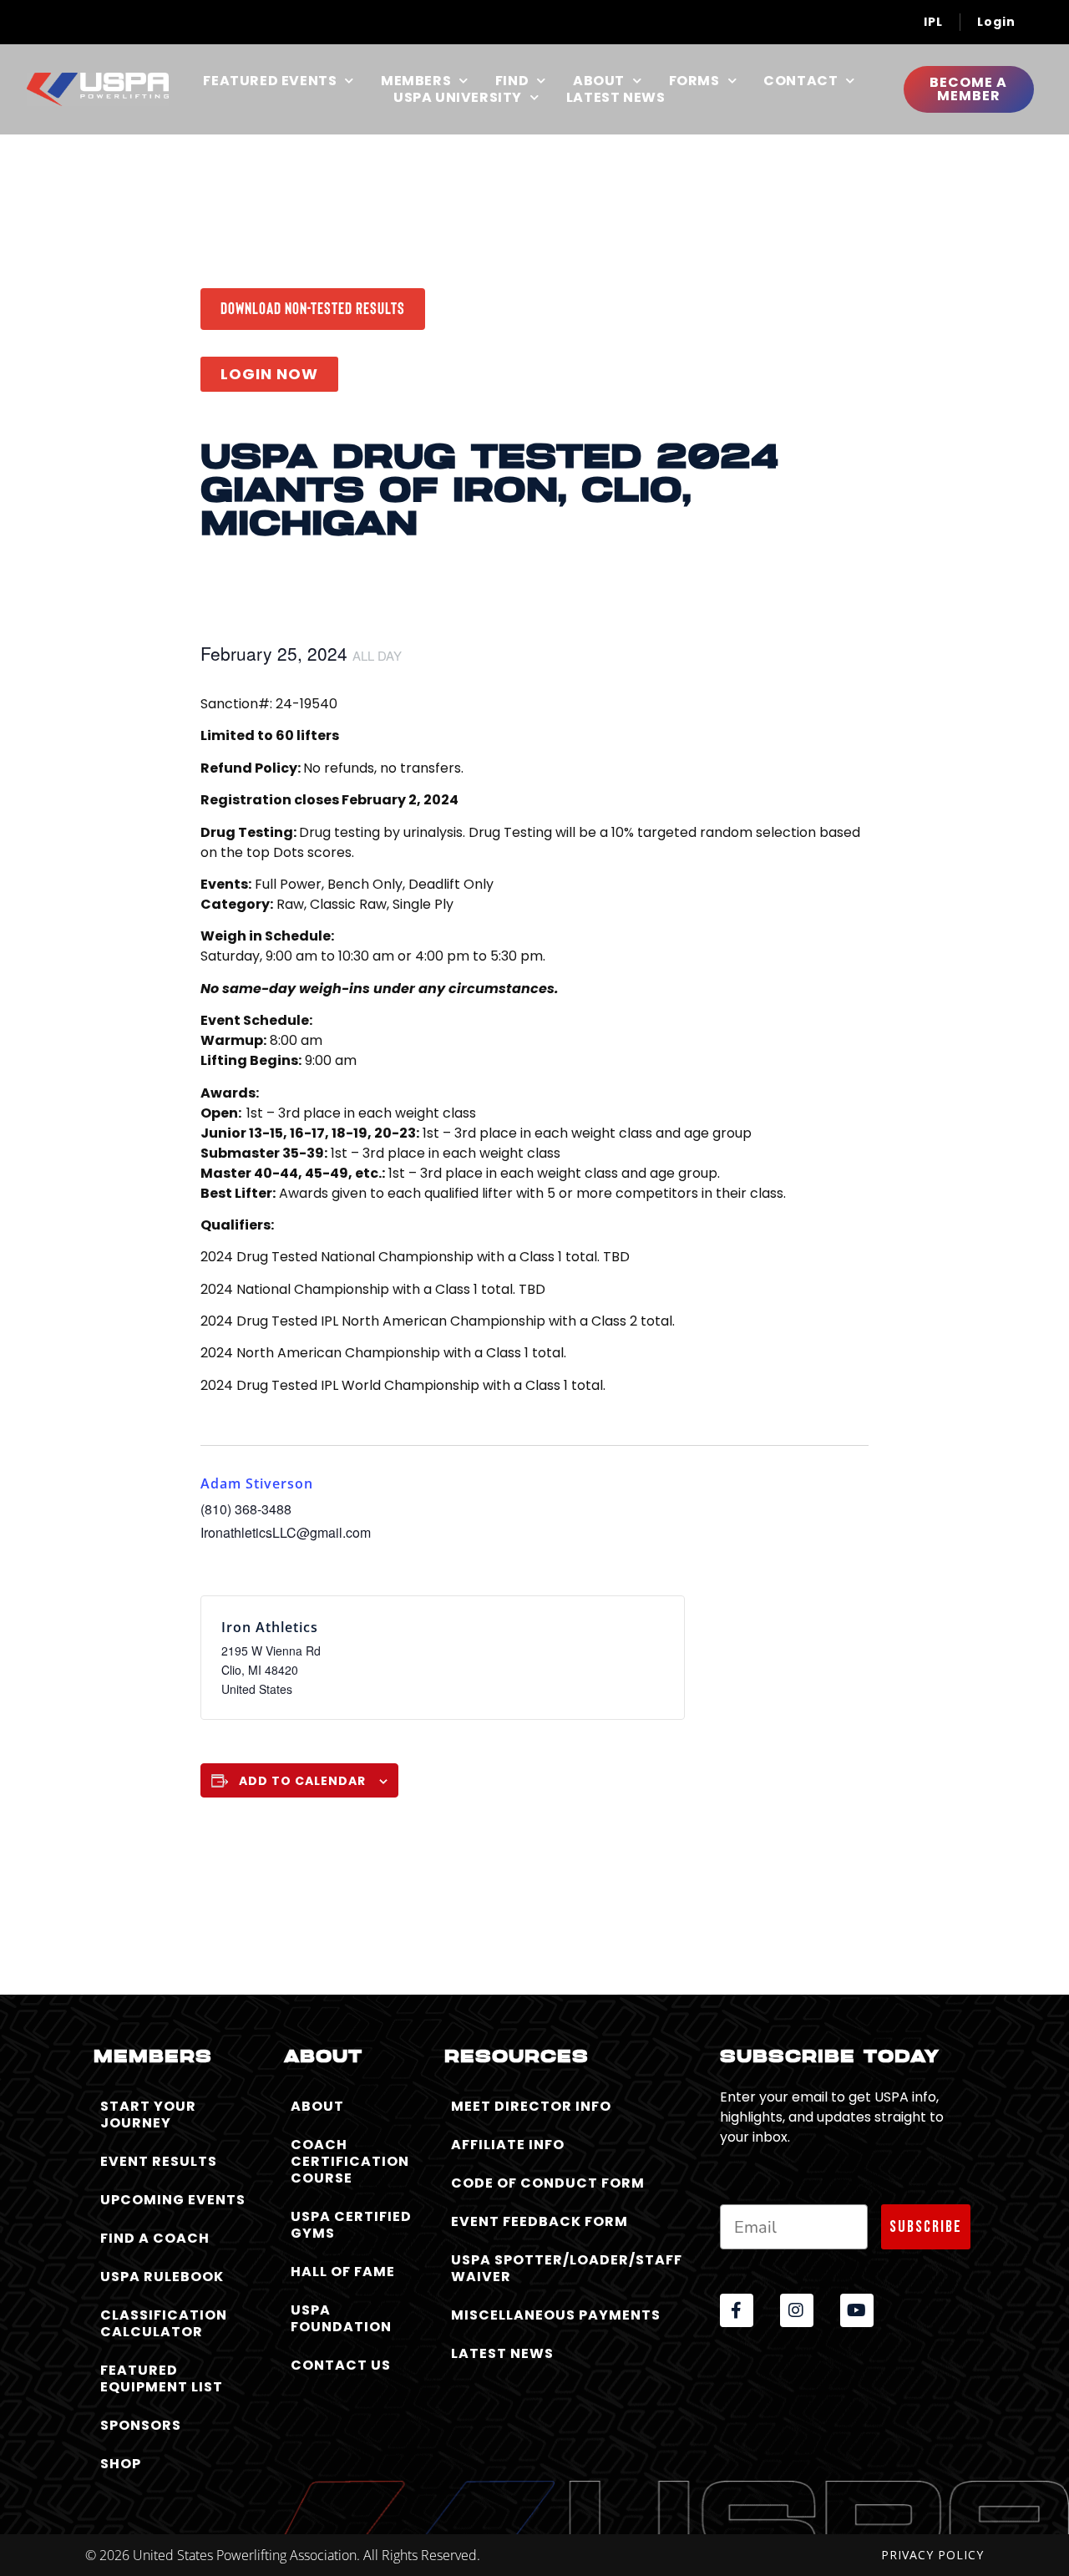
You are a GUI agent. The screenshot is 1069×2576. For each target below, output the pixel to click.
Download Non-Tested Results (313, 307)
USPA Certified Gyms (351, 2225)
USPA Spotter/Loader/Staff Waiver (567, 2268)
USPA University (458, 98)
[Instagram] (797, 2310)
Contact (800, 81)
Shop (121, 2464)
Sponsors (141, 2425)
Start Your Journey (148, 2115)
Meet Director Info (531, 2106)
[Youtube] (857, 2310)
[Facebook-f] (737, 2310)
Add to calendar (302, 1781)
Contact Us (341, 2365)
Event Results (159, 2161)
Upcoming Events (173, 2200)
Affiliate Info (508, 2145)
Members (416, 81)
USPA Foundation (341, 2318)
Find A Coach (155, 2238)
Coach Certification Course (350, 2161)
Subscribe (926, 2227)
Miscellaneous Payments (556, 2315)
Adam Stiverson (257, 1483)
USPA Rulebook (162, 2277)
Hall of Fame (343, 2272)
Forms (694, 81)
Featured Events (270, 81)
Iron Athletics (270, 1627)
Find (512, 81)
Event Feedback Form (540, 2221)
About (599, 81)
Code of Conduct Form (548, 2183)
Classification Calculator (164, 2323)
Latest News (616, 98)
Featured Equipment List (162, 2378)
